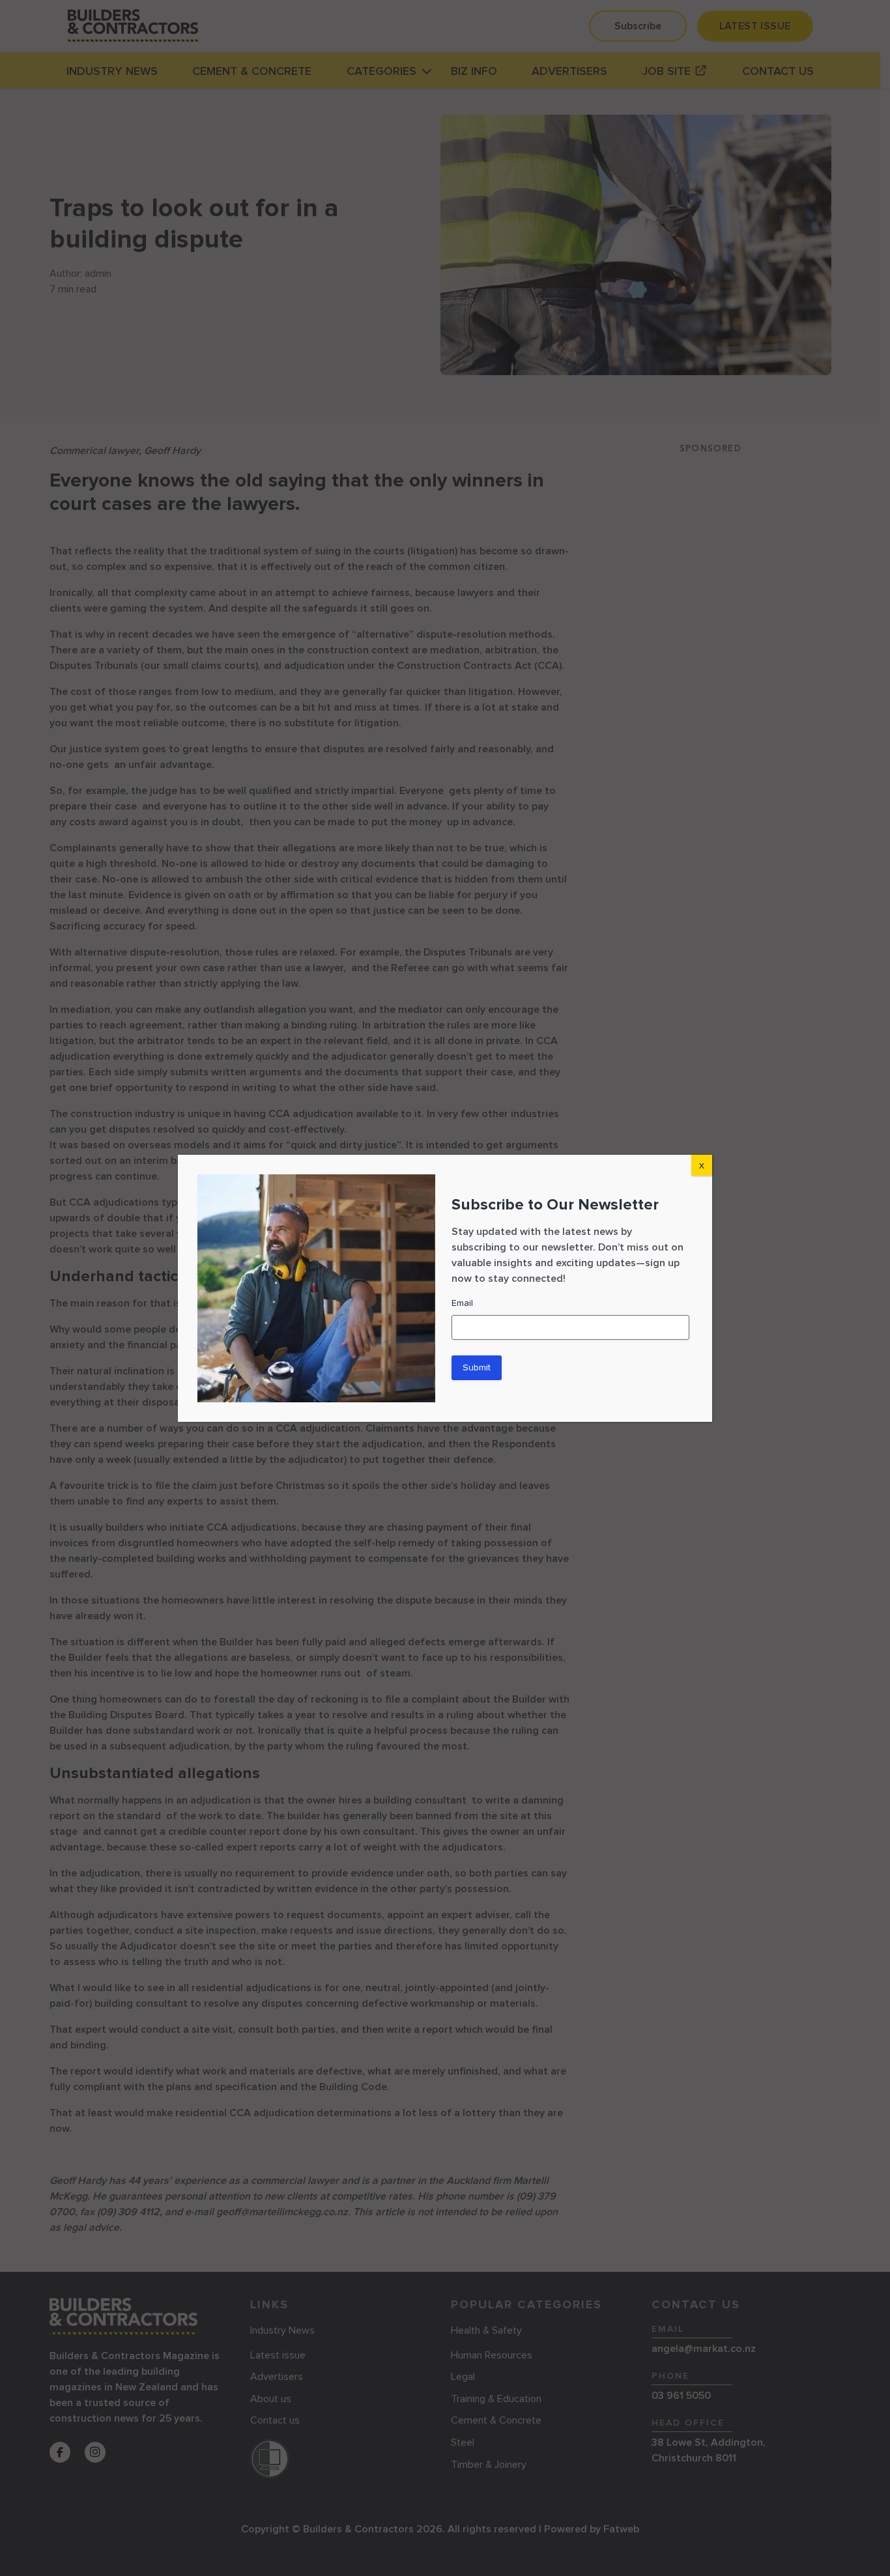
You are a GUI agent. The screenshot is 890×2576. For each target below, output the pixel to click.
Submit (477, 1367)
